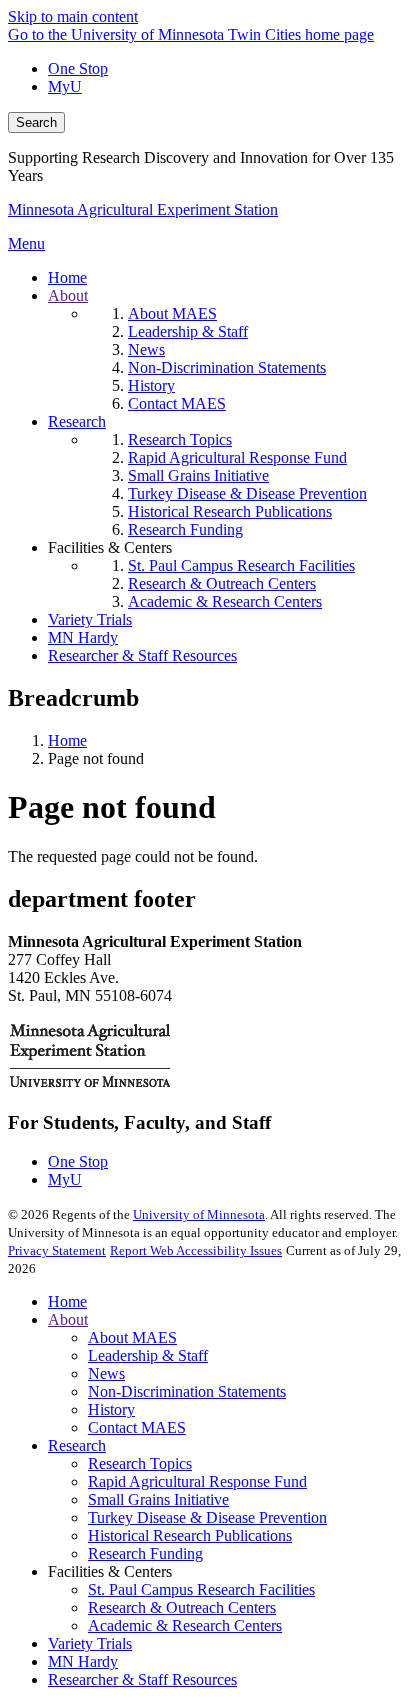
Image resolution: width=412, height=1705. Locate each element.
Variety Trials (90, 1643)
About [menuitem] (68, 295)
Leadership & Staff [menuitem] (188, 331)
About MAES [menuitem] (172, 313)
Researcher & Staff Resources (142, 1679)
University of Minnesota (199, 1214)
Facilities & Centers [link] (110, 547)
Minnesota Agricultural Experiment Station (143, 209)
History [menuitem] (151, 385)
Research (77, 1445)
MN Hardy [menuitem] (83, 637)
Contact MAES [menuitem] (177, 403)
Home (67, 740)
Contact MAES (137, 1427)
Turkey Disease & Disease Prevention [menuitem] (247, 493)
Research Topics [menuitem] (180, 439)
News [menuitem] (146, 349)
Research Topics (140, 1463)
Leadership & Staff (148, 1355)
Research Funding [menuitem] (185, 529)
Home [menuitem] (67, 277)
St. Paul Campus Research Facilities (201, 1589)
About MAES (132, 1337)
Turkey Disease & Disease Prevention (207, 1517)
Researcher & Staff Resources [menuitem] (142, 655)
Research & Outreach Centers (182, 1607)
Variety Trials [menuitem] (90, 619)
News (106, 1373)
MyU (65, 86)
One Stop (78, 68)
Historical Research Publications (190, 1535)
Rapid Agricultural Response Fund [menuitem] (237, 457)
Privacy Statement (57, 1250)
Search (36, 122)
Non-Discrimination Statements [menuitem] (227, 367)
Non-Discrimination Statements (187, 1391)
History (111, 1409)
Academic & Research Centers (185, 1625)
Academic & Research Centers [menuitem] (225, 601)
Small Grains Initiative (158, 1499)
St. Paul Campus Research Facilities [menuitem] (241, 565)
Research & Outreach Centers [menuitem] (222, 583)
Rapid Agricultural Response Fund (197, 1481)
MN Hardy (83, 1661)
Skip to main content (73, 16)
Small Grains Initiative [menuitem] (198, 475)
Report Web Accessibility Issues (196, 1250)
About (68, 1319)
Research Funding (145, 1553)
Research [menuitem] (77, 421)
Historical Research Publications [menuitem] (230, 511)
